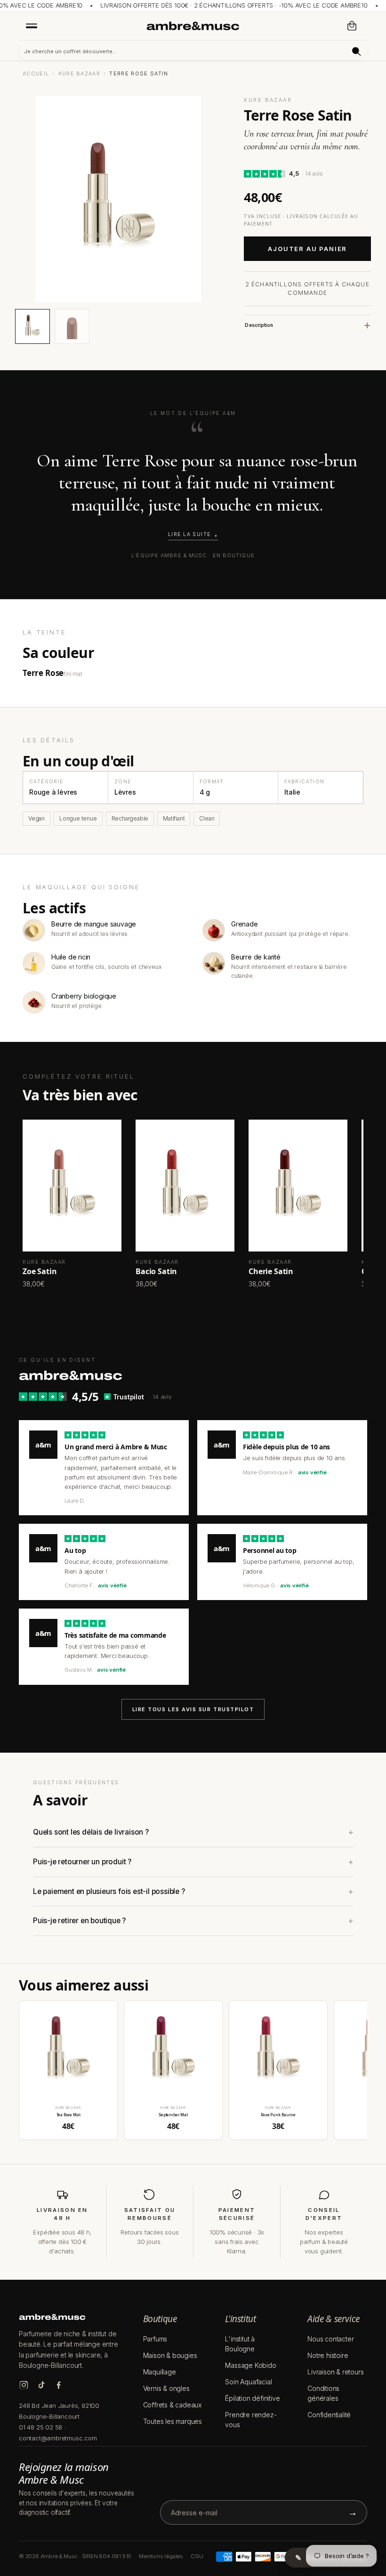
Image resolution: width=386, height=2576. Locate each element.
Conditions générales (323, 2393)
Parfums (155, 2339)
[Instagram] (24, 2385)
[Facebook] (59, 2385)
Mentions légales (161, 2556)
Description (259, 325)
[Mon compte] (331, 26)
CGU (197, 2556)
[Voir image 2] (72, 326)
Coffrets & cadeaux (172, 2405)
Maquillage (160, 2372)
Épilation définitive (252, 2398)
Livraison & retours (335, 2372)
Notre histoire (328, 2355)
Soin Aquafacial (248, 2382)
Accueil (36, 73)
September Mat (173, 2115)
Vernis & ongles (166, 2388)
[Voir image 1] (32, 326)
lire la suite (189, 534)
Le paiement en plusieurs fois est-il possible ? (109, 1891)
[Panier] (352, 26)
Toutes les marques (173, 2421)
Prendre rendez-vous (251, 2420)
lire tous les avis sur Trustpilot (193, 1709)
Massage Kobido (250, 2365)
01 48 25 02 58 (40, 2427)
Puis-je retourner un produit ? (82, 1862)
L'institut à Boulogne (240, 2344)
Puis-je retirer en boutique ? (79, 1921)
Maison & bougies (170, 2355)
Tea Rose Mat (68, 2115)
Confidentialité (329, 2415)
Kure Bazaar (80, 73)
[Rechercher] (357, 52)
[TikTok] (41, 2385)
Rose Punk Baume (278, 2115)
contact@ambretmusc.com (58, 2438)
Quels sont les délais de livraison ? (91, 1832)
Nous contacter (330, 2339)
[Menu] (32, 25)
